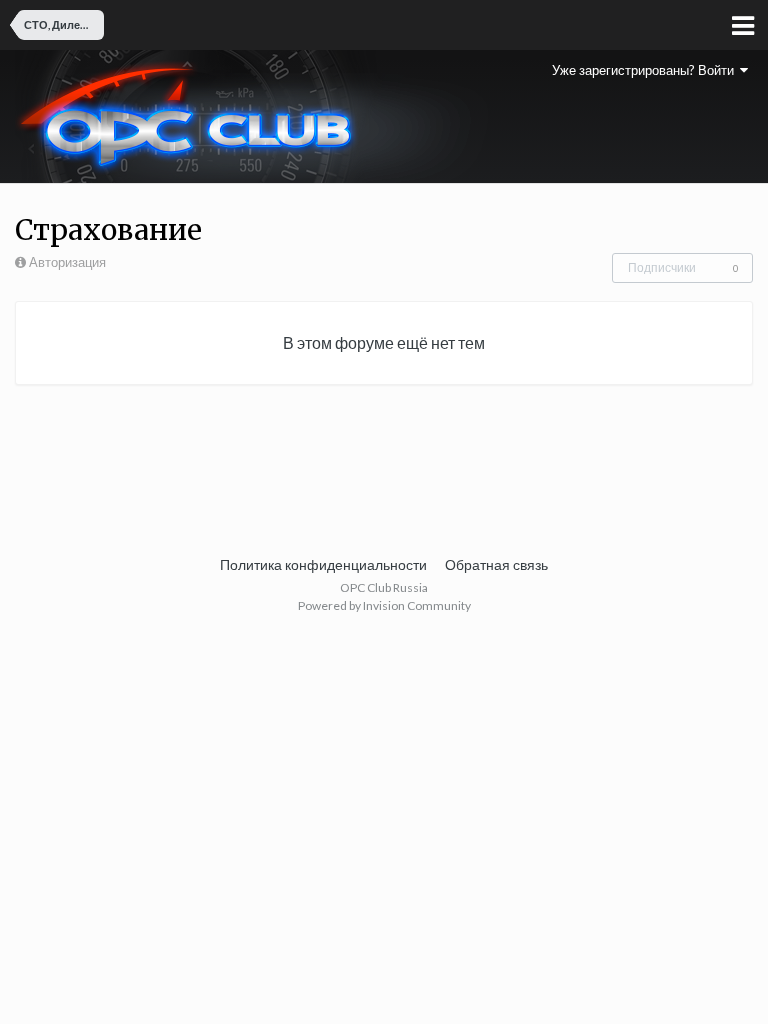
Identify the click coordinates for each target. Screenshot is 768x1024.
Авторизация (67, 262)
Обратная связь (496, 564)
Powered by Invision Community (384, 605)
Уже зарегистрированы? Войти (646, 70)
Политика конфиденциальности (323, 564)
